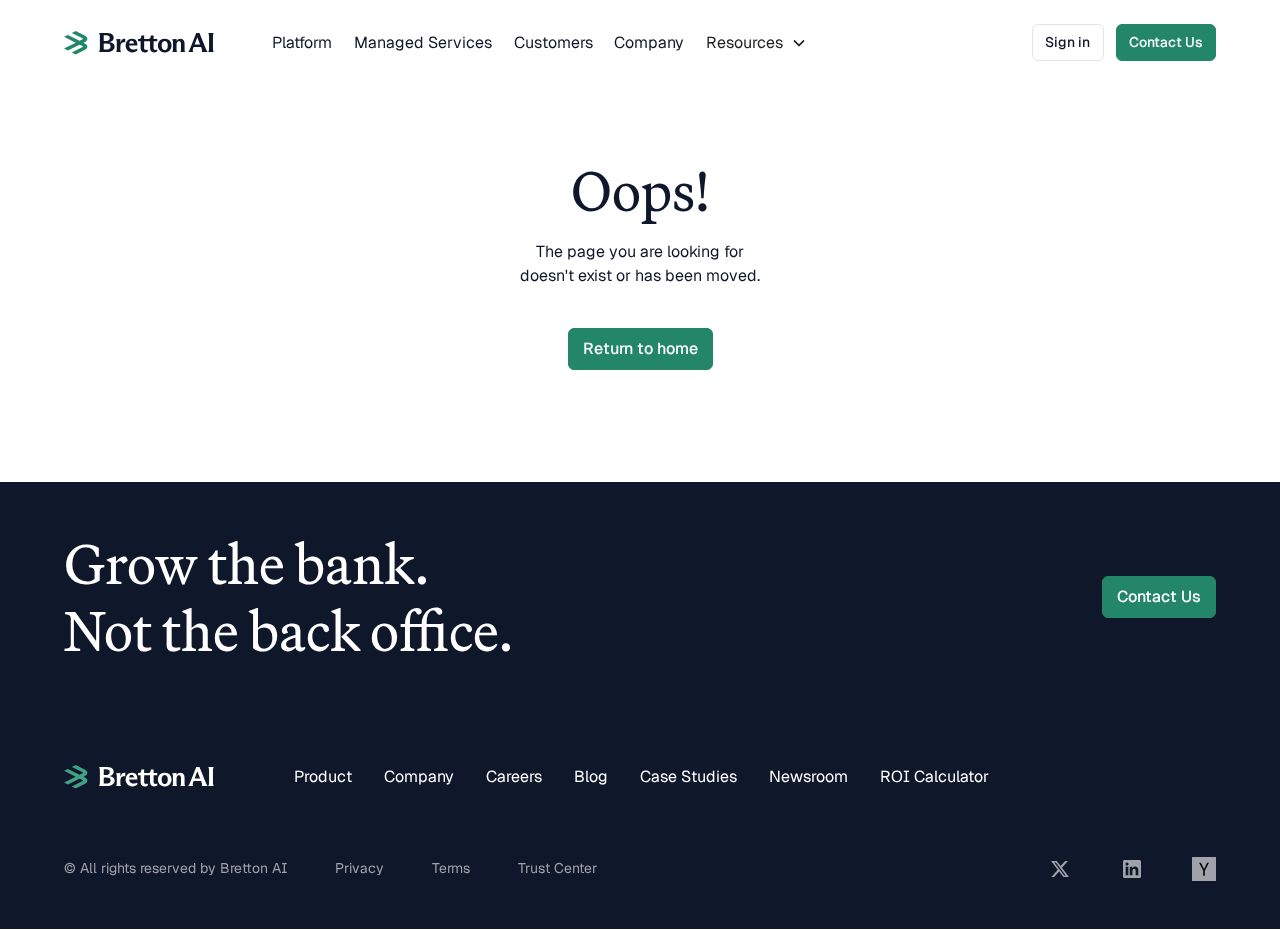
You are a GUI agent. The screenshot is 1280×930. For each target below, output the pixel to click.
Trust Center (557, 868)
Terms (451, 868)
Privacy (359, 868)
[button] (756, 43)
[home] (139, 43)
